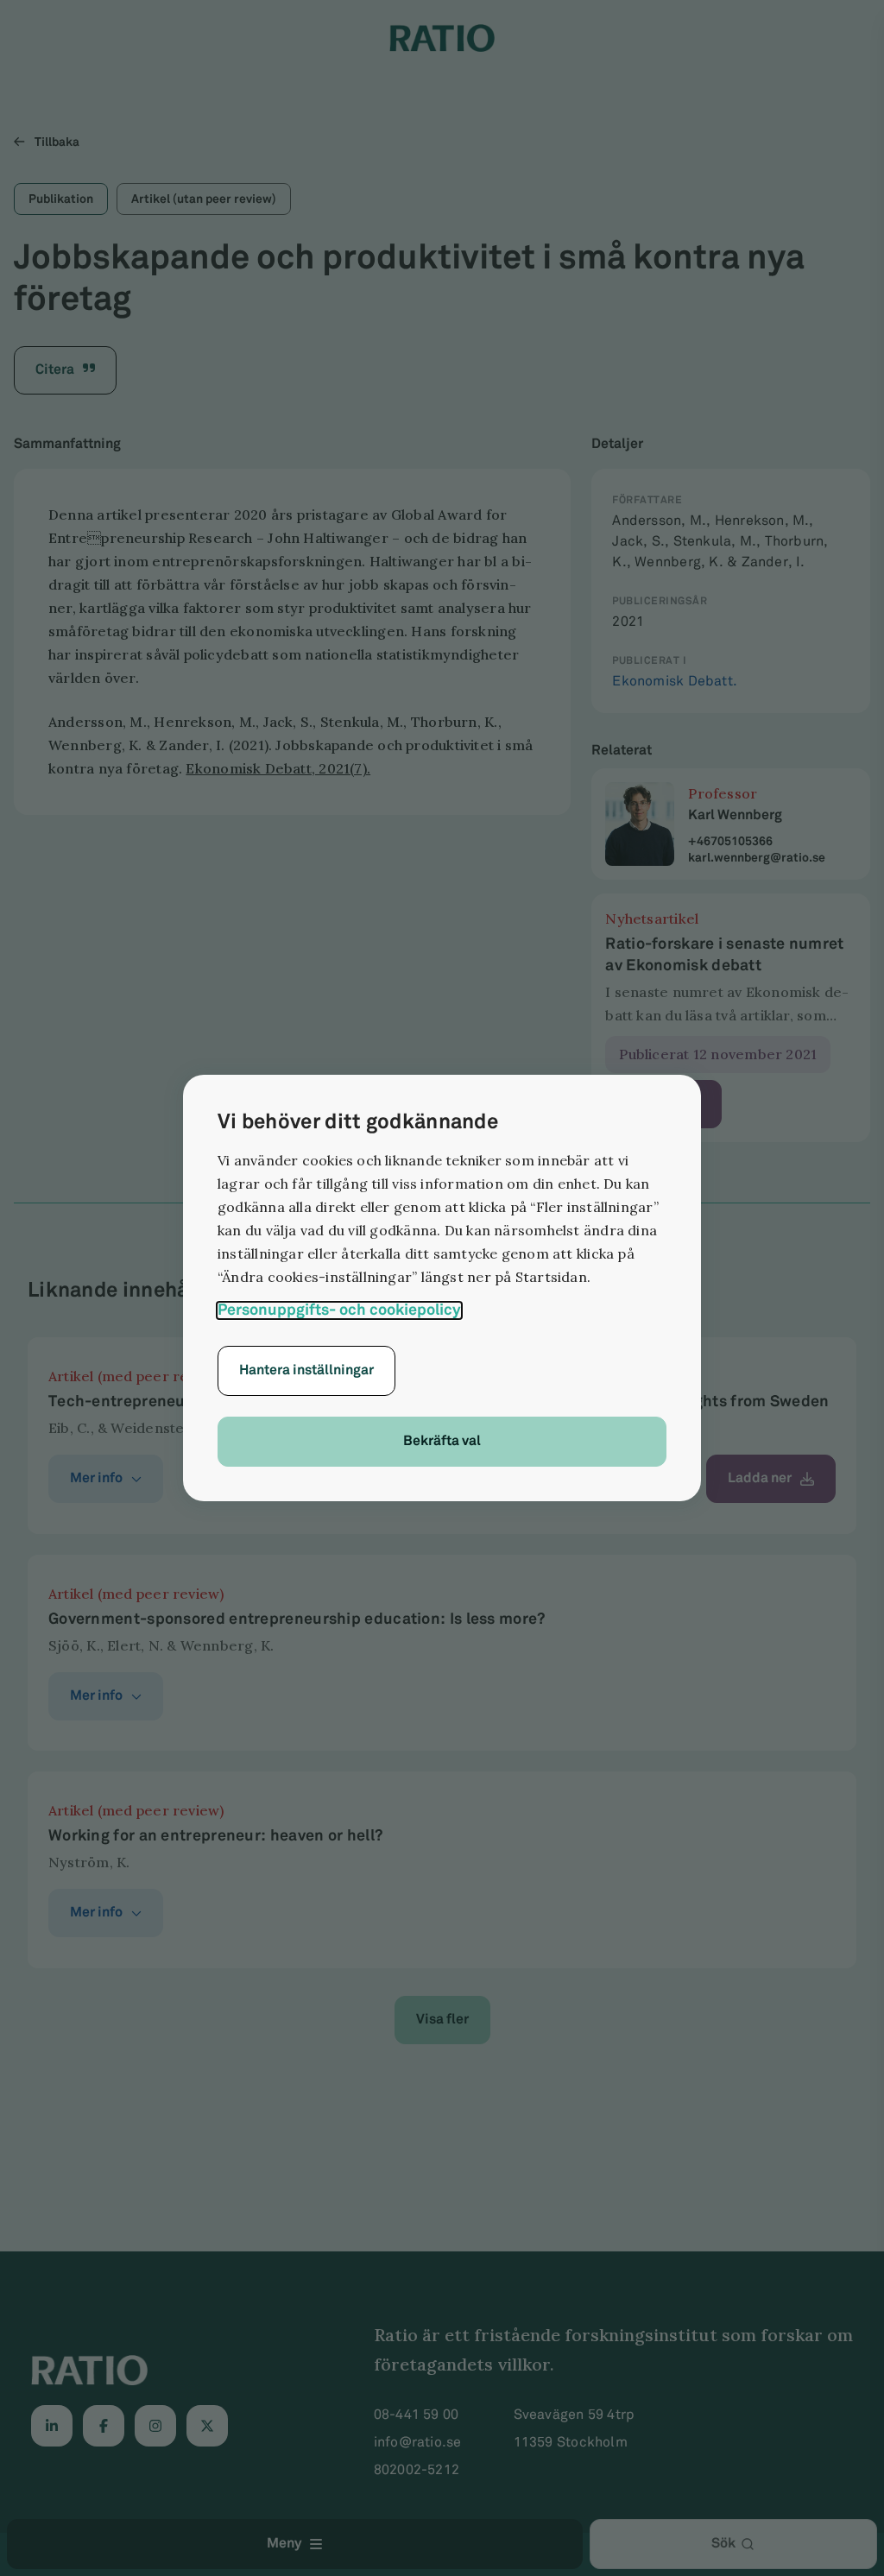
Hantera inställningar (306, 1370)
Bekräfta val (442, 1441)
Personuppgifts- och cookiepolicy (339, 1310)
